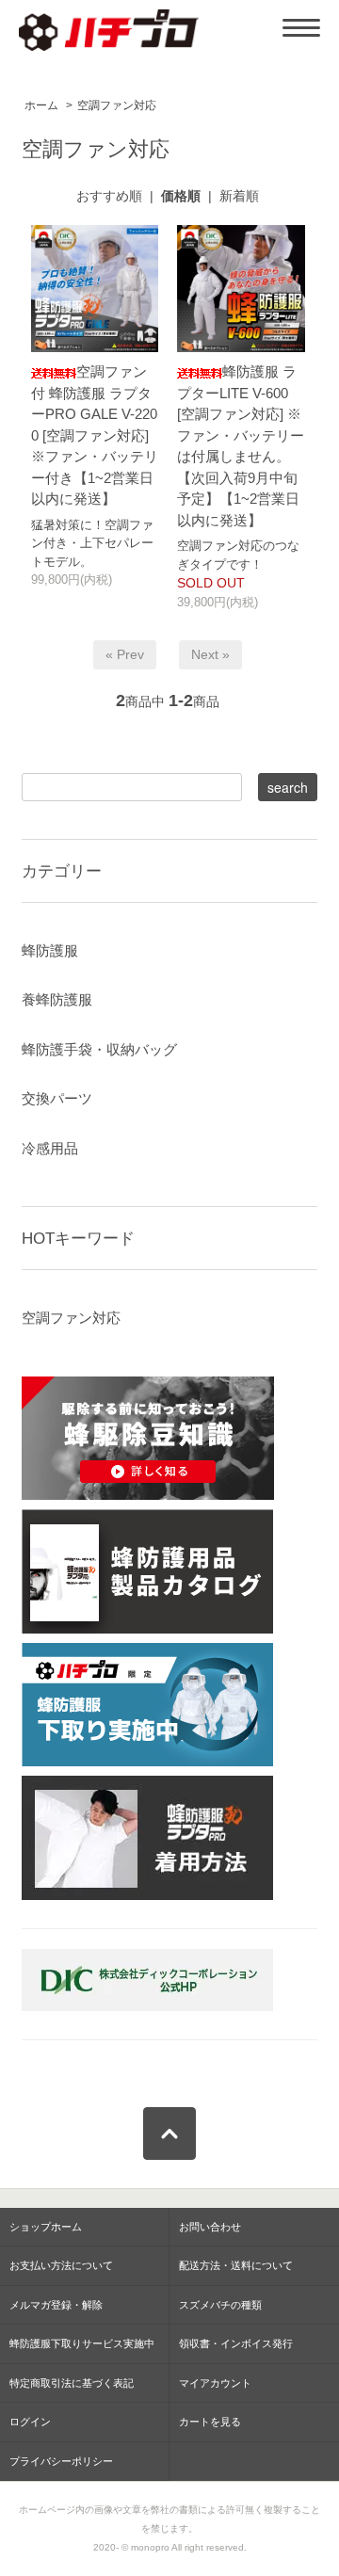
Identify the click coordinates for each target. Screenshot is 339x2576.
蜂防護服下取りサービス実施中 (82, 2343)
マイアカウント (215, 2383)
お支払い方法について (61, 2265)
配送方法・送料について (236, 2265)
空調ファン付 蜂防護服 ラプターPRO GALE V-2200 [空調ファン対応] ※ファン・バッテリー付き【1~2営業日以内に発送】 (95, 435)
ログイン (30, 2422)
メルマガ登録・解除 (56, 2305)
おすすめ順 (109, 196)
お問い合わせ (210, 2227)
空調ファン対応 (117, 105)
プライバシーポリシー (61, 2461)
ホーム (41, 105)
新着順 (239, 196)
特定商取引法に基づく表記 (72, 2383)
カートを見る (210, 2422)
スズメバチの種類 (220, 2305)
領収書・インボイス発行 (236, 2343)
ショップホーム (46, 2227)
